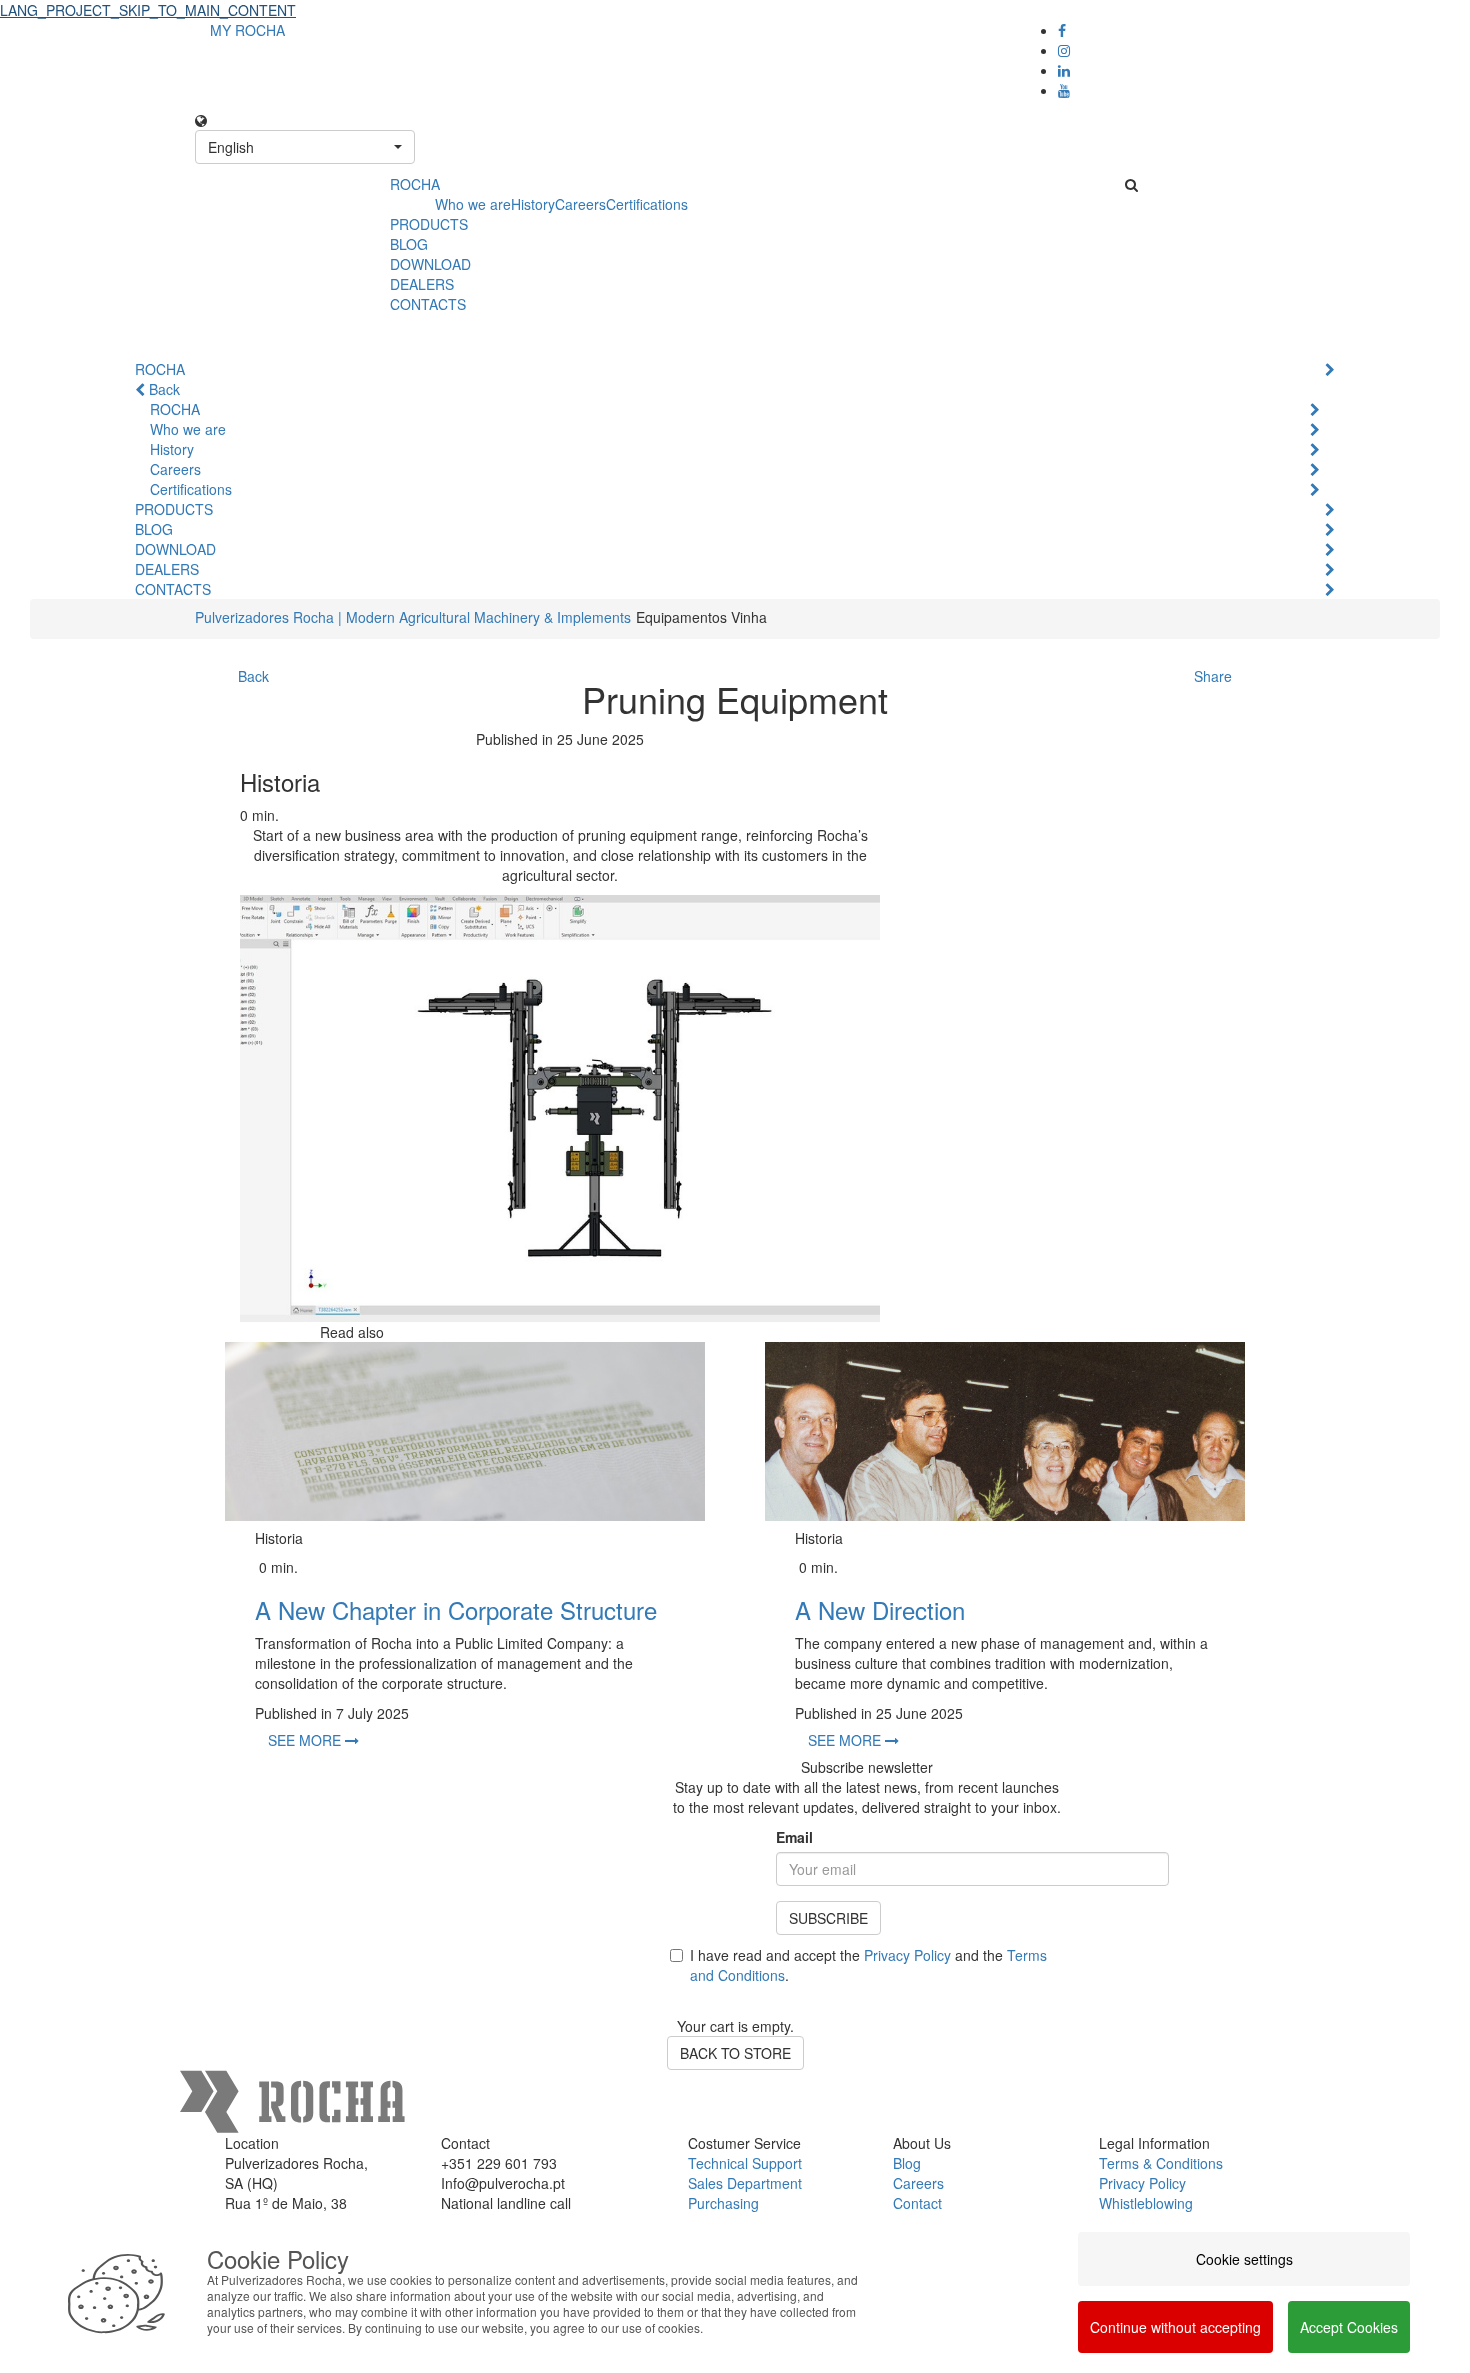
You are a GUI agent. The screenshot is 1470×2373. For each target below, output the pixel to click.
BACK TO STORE (735, 2053)
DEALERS (422, 284)
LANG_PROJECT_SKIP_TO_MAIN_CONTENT (148, 10)
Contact (917, 2203)
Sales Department (745, 2183)
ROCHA (415, 184)
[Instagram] (1064, 50)
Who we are (473, 204)
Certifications (647, 204)
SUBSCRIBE (828, 1918)
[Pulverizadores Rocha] (285, 196)
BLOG (409, 244)
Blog (907, 2163)
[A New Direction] (1005, 1432)
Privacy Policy (907, 1955)
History (533, 204)
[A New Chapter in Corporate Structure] (465, 1432)
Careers (580, 204)
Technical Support (745, 2163)
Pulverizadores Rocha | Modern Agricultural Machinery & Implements (413, 617)
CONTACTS (428, 304)
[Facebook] (1062, 30)
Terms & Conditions (1161, 2163)
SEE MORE (306, 1740)
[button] (305, 147)
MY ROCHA (247, 30)
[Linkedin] (1064, 70)
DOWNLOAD (430, 264)
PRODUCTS (429, 224)
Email (794, 1837)
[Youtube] (1064, 90)
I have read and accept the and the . (868, 1965)
